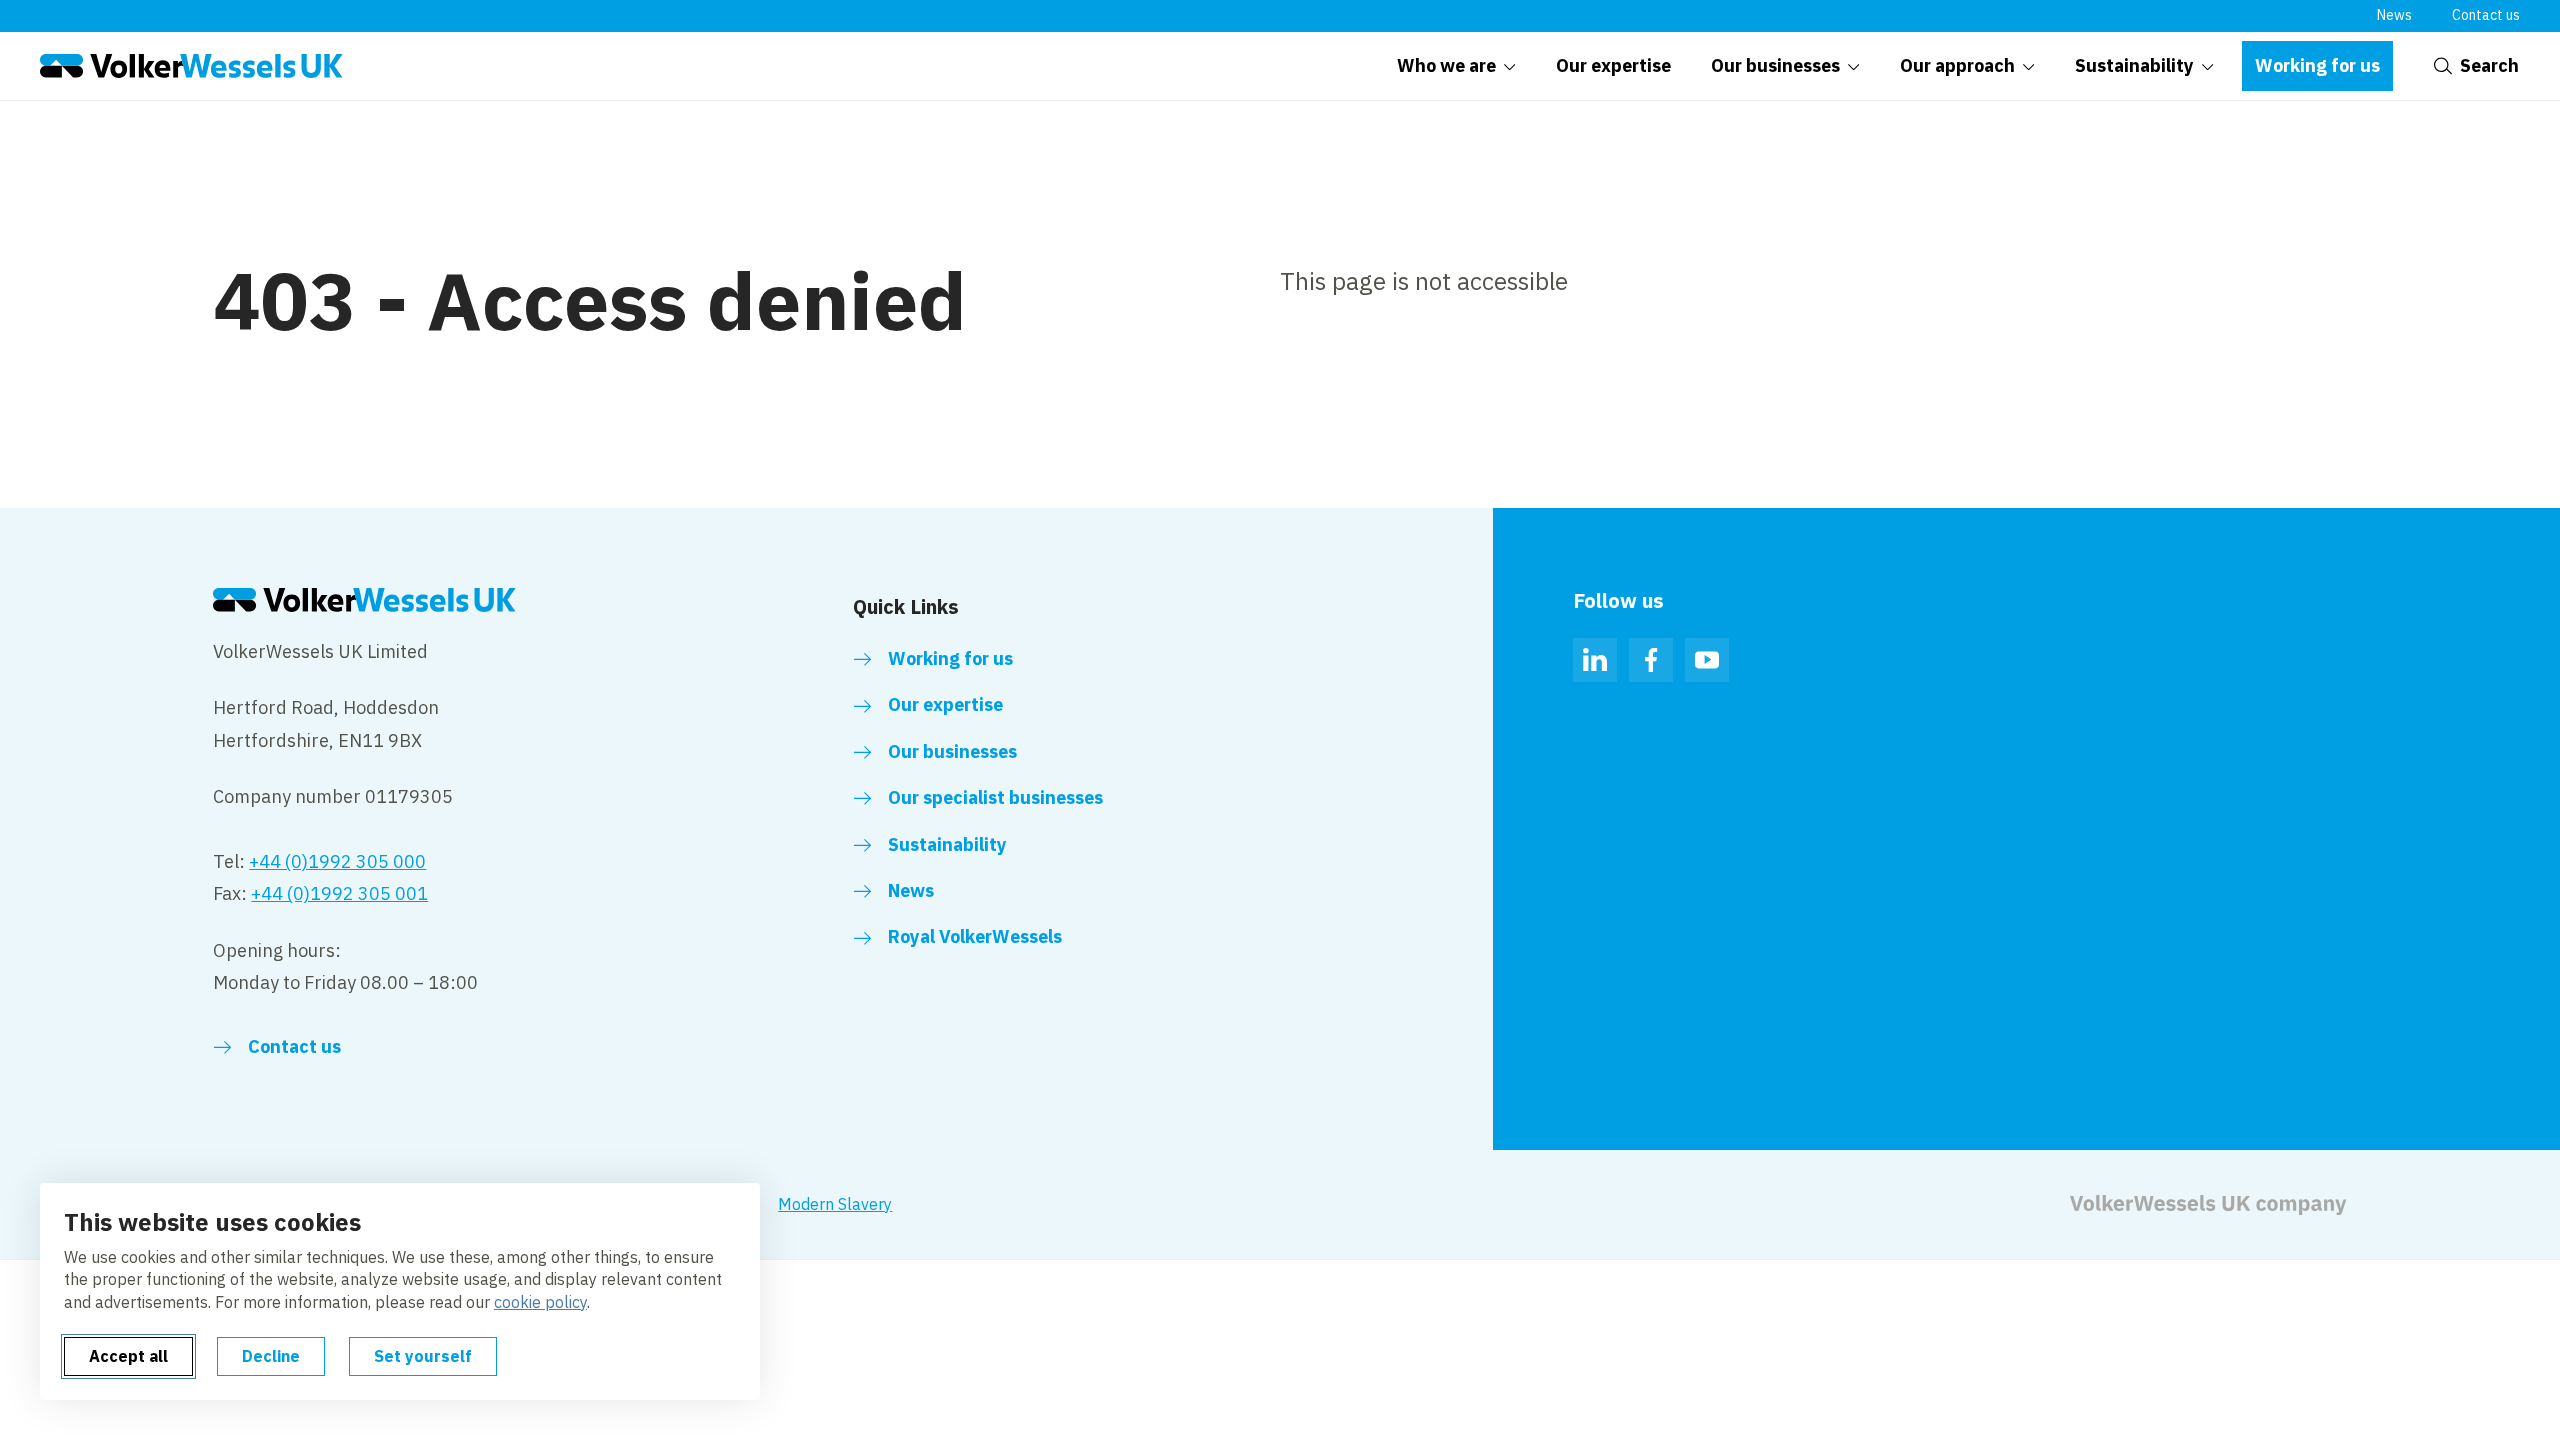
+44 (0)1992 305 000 (337, 861)
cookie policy (540, 1302)
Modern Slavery (835, 1204)
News (2394, 15)
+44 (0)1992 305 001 (339, 893)
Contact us (2486, 15)
